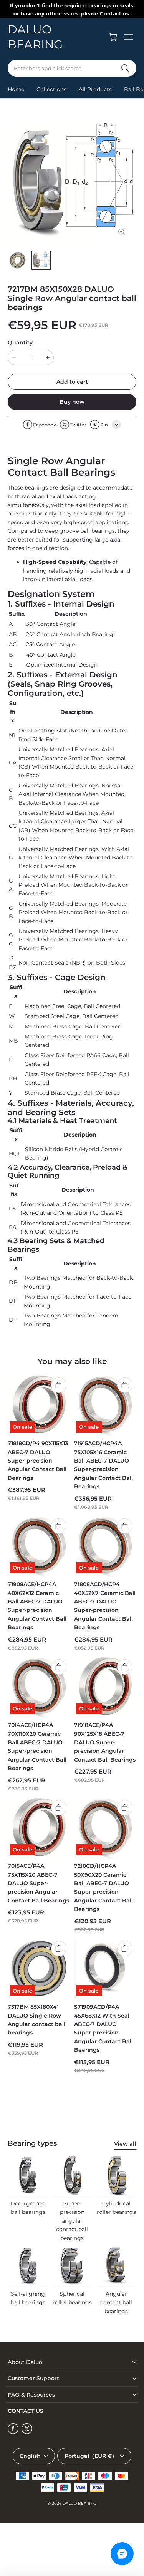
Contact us (114, 13)
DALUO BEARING (79, 2503)
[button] (129, 37)
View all (125, 2144)
